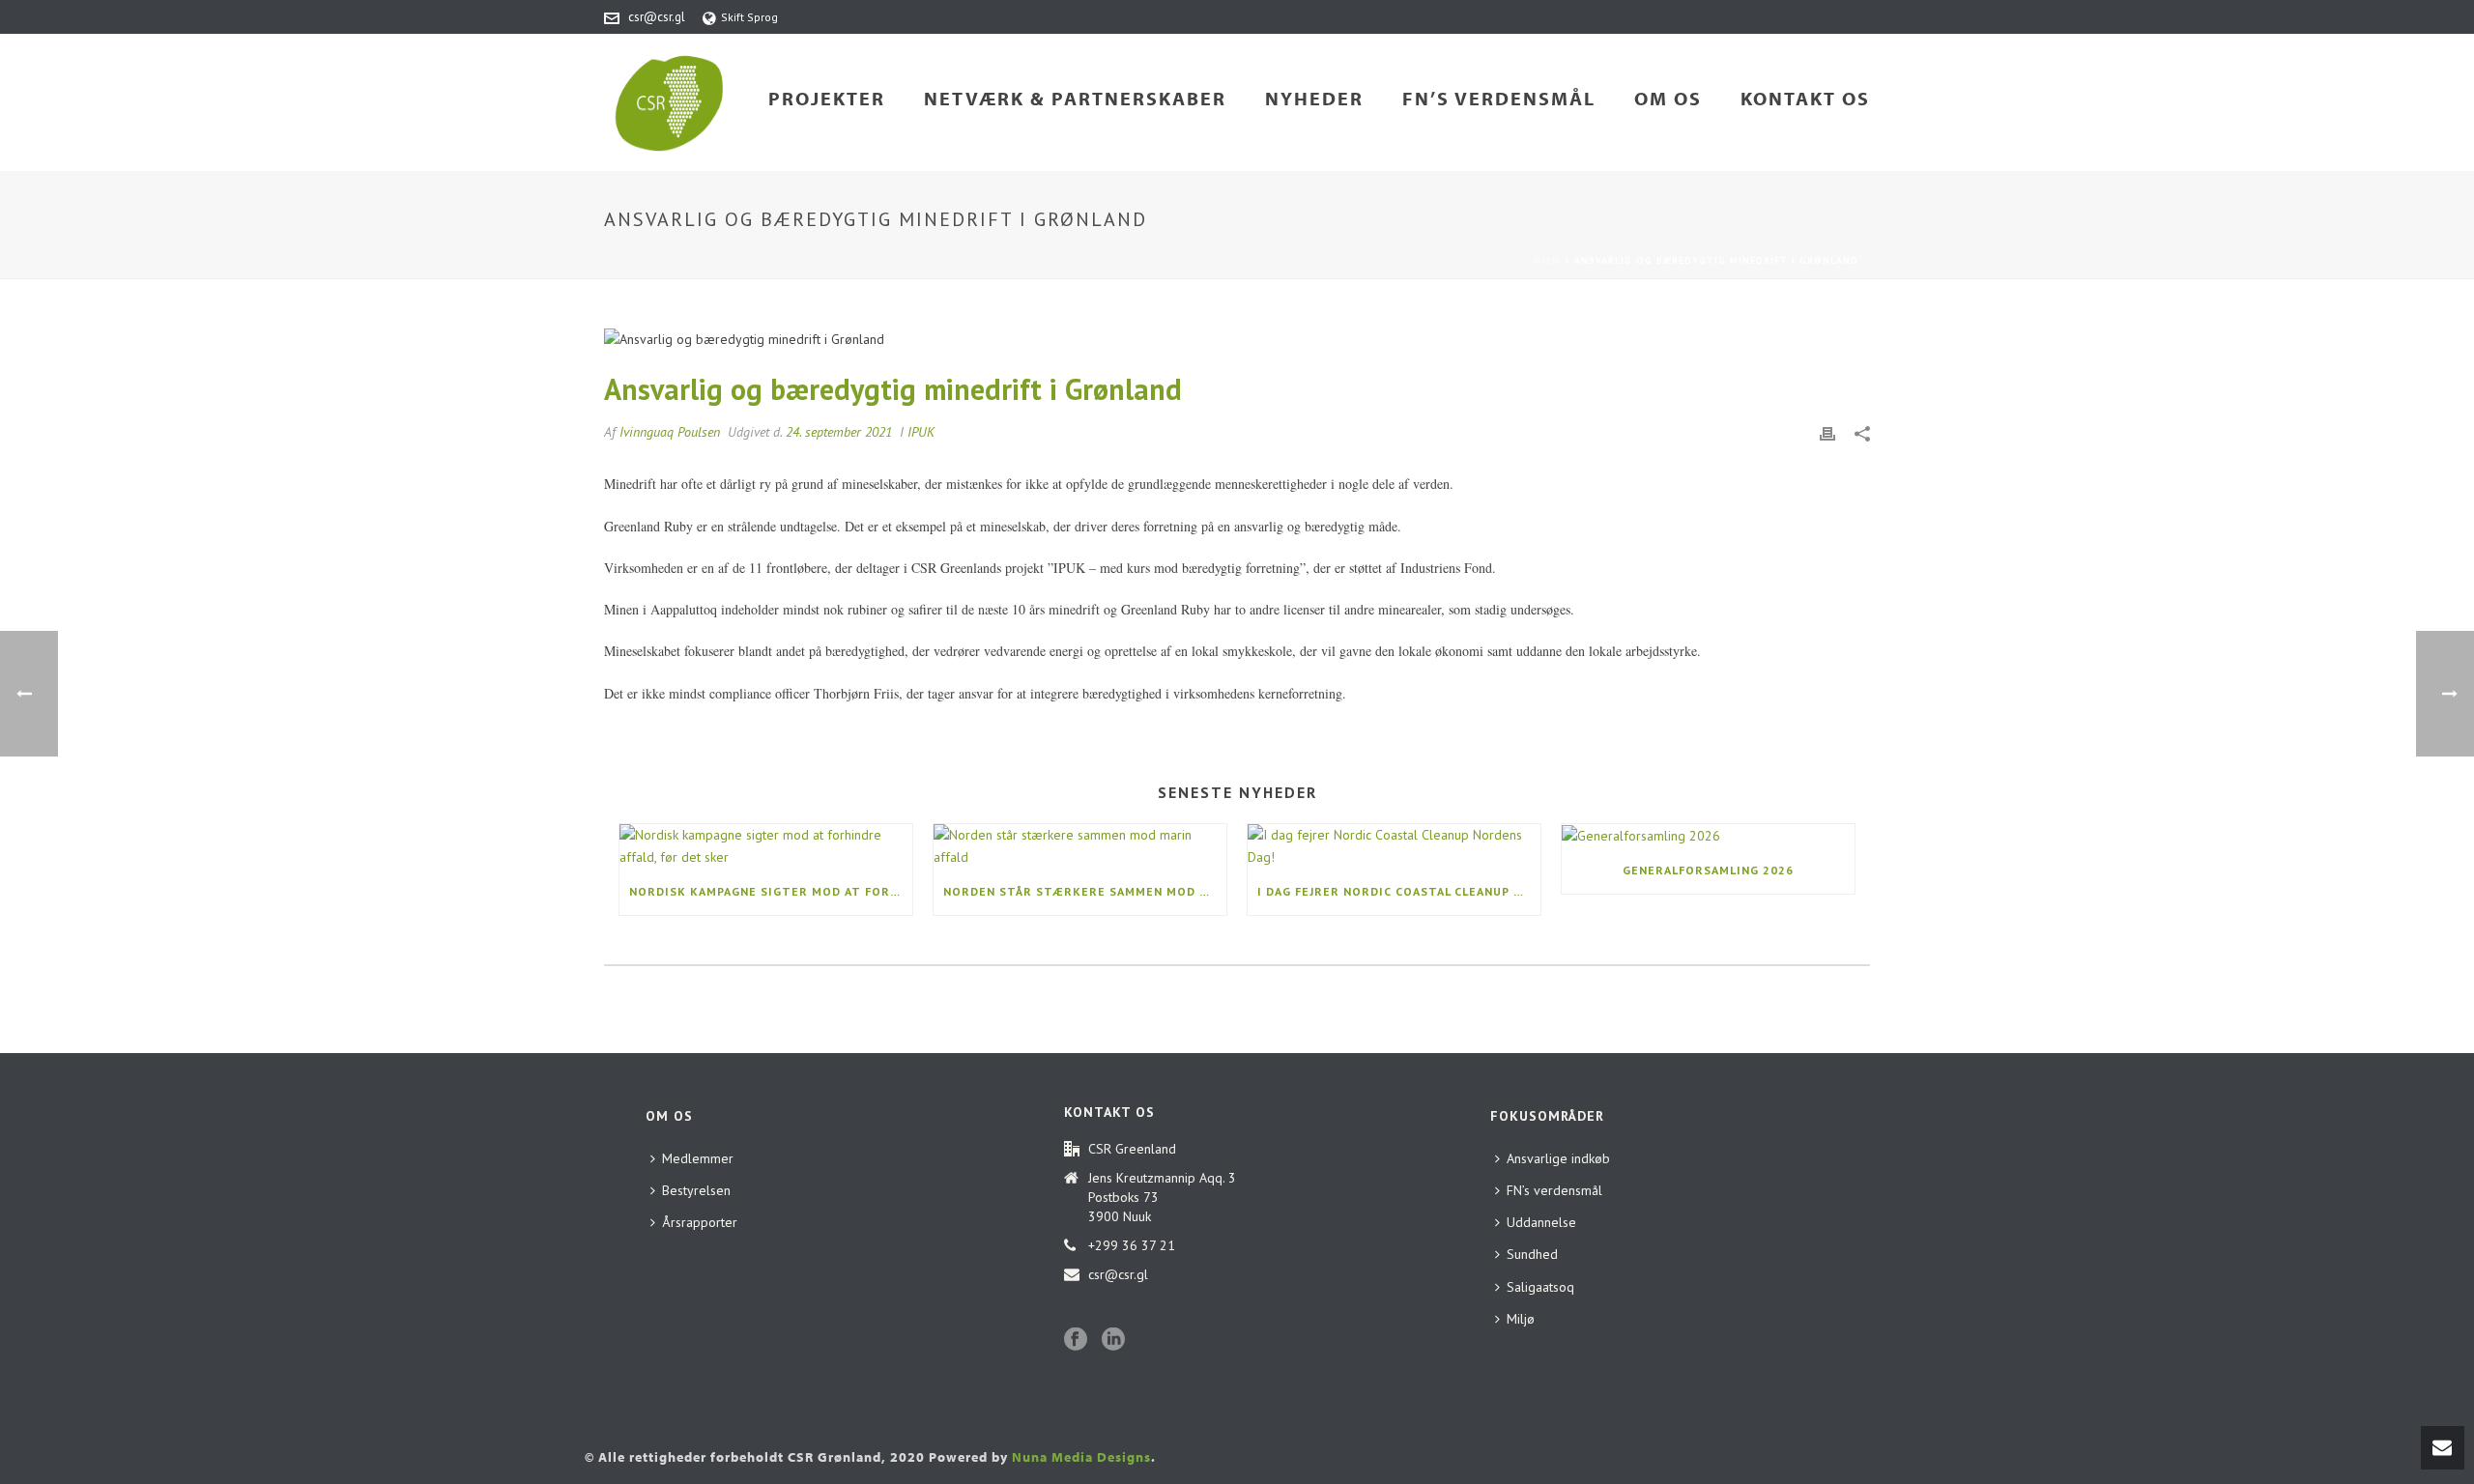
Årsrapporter (700, 1222)
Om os (1668, 98)
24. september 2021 (839, 432)
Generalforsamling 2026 (1708, 870)
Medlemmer (698, 1158)
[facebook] (1076, 1340)
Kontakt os (1805, 98)
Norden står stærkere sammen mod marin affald (1085, 891)
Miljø (1521, 1319)
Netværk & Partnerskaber (1075, 98)
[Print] (1827, 432)
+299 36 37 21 (1132, 1245)
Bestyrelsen (696, 1190)
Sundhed (1532, 1254)
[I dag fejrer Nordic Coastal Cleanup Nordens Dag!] (1394, 846)
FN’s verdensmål (1499, 98)
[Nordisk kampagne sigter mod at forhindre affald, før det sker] (766, 846)
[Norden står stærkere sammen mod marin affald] (1080, 846)
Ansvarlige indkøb (1558, 1158)
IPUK (921, 432)
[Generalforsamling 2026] (1708, 836)
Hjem (1547, 260)
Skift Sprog (749, 17)
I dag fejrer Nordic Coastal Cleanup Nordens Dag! (1399, 891)
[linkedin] (1113, 1340)
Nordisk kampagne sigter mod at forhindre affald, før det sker (771, 891)
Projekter (827, 98)
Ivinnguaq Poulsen (670, 432)
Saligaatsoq (1540, 1287)
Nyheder (1314, 98)
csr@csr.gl (657, 17)
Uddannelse (1541, 1222)
